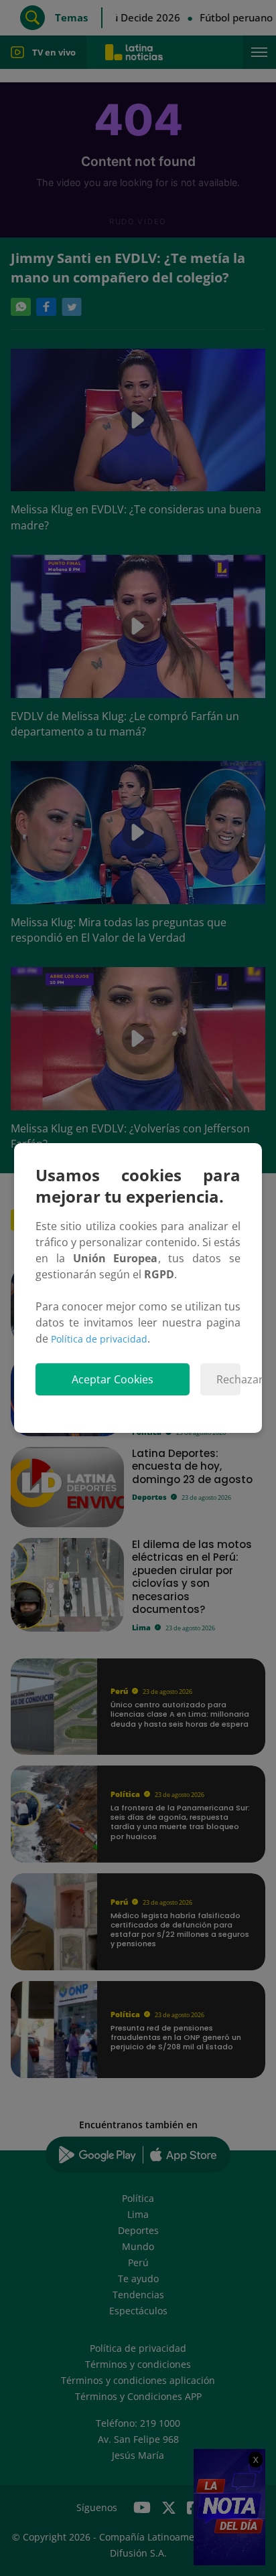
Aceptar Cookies (113, 1379)
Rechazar (228, 1379)
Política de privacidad (99, 1339)
